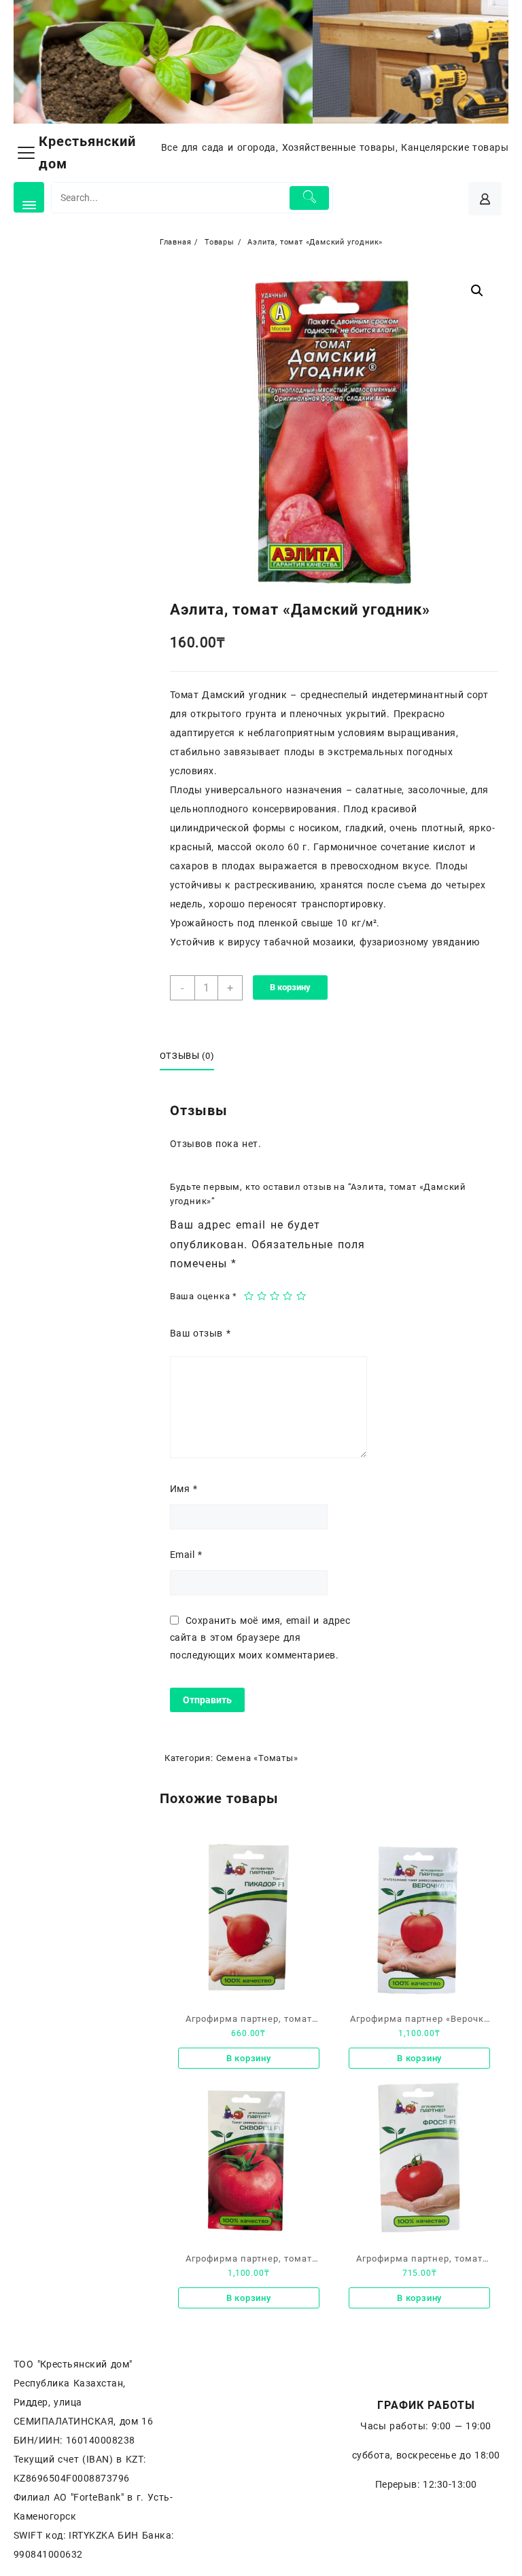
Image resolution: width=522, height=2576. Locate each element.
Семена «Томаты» (257, 1758)
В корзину (290, 987)
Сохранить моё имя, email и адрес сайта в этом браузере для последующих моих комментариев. (260, 1637)
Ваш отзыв (200, 1333)
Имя (184, 1489)
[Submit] (309, 198)
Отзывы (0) (187, 1056)
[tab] (192, 1057)
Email (186, 1555)
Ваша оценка (204, 1296)
